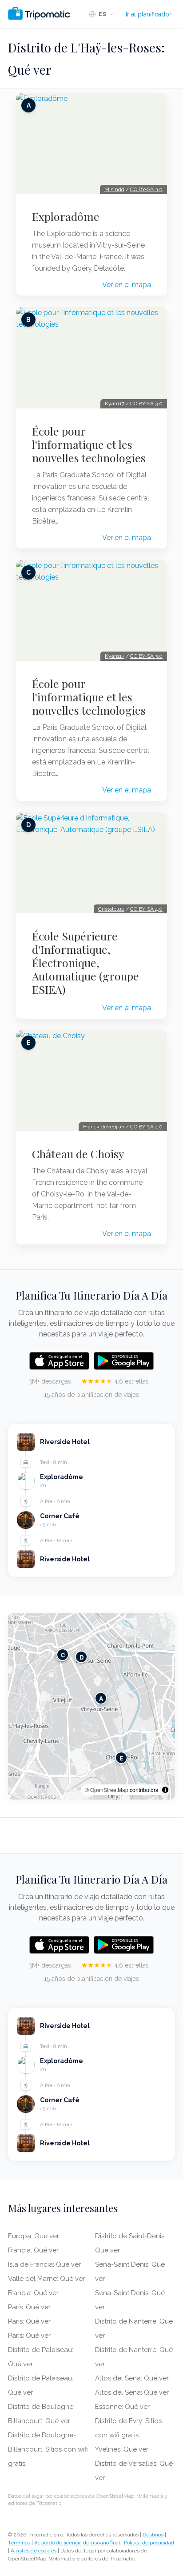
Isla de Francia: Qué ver (44, 2264)
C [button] (63, 1655)
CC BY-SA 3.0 (146, 189)
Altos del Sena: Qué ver (132, 2378)
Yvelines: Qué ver (122, 2449)
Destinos (153, 2535)
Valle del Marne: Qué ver (46, 2279)
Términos (19, 2543)
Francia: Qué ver (33, 2250)
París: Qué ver (29, 2307)
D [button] (82, 1657)
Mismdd (114, 189)
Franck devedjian (104, 1127)
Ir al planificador (149, 14)
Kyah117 (115, 404)
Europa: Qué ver (34, 2236)
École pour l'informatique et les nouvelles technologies (89, 444)
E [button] (121, 1758)
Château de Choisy (78, 1154)
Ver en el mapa (127, 285)
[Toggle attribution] (165, 1790)
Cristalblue (111, 909)
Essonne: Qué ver (122, 2407)
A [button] (101, 1698)
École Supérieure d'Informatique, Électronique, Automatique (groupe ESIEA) (86, 963)
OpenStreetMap (109, 1790)
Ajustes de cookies (34, 2551)
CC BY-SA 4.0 (146, 909)
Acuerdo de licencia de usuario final (77, 2543)
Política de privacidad (149, 2543)
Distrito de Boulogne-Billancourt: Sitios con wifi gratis (48, 2449)
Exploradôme (66, 216)
